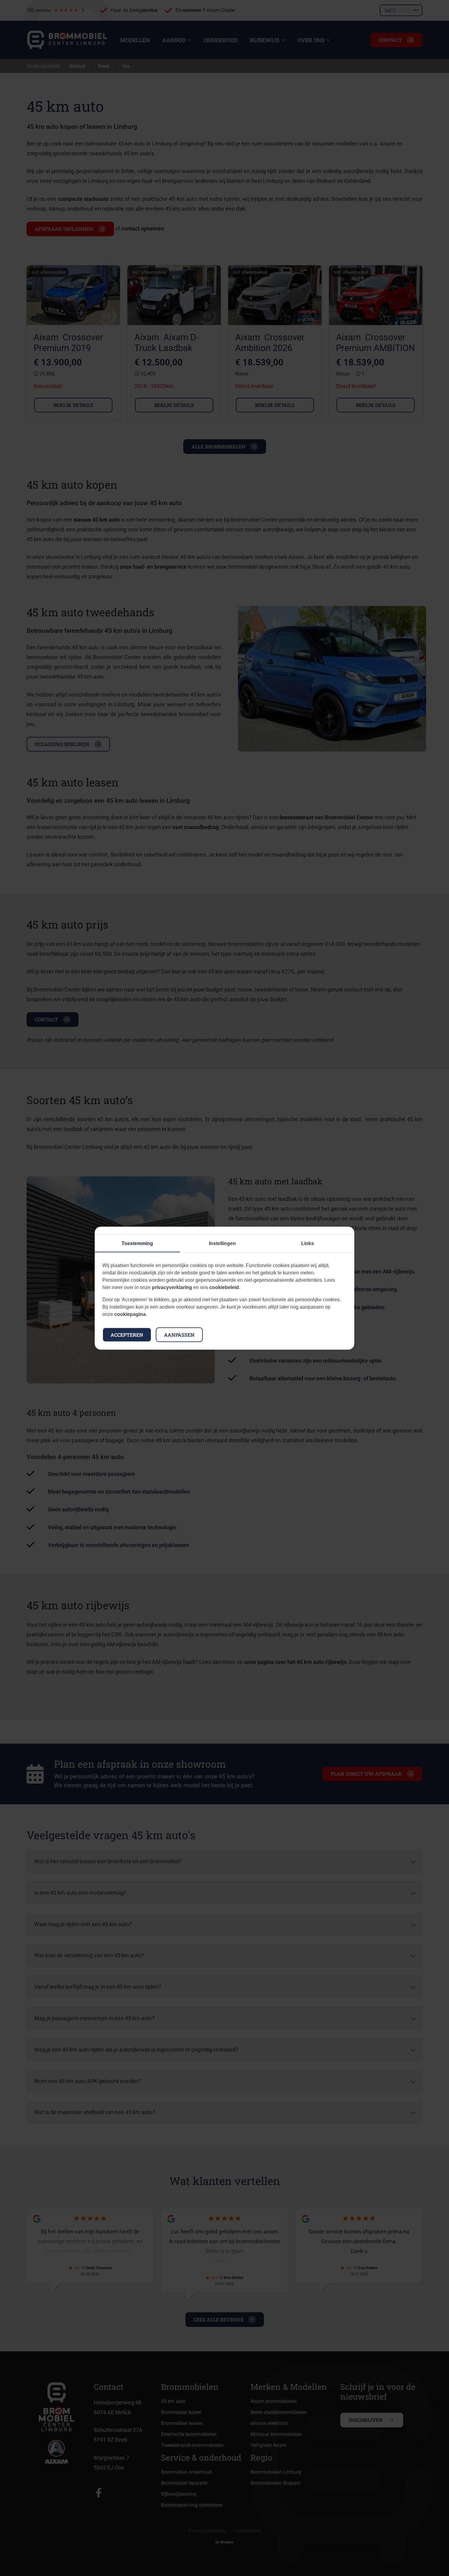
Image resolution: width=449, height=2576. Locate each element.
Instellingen (222, 1243)
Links (308, 1243)
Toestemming (137, 1243)
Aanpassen (179, 1334)
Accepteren (127, 1334)
